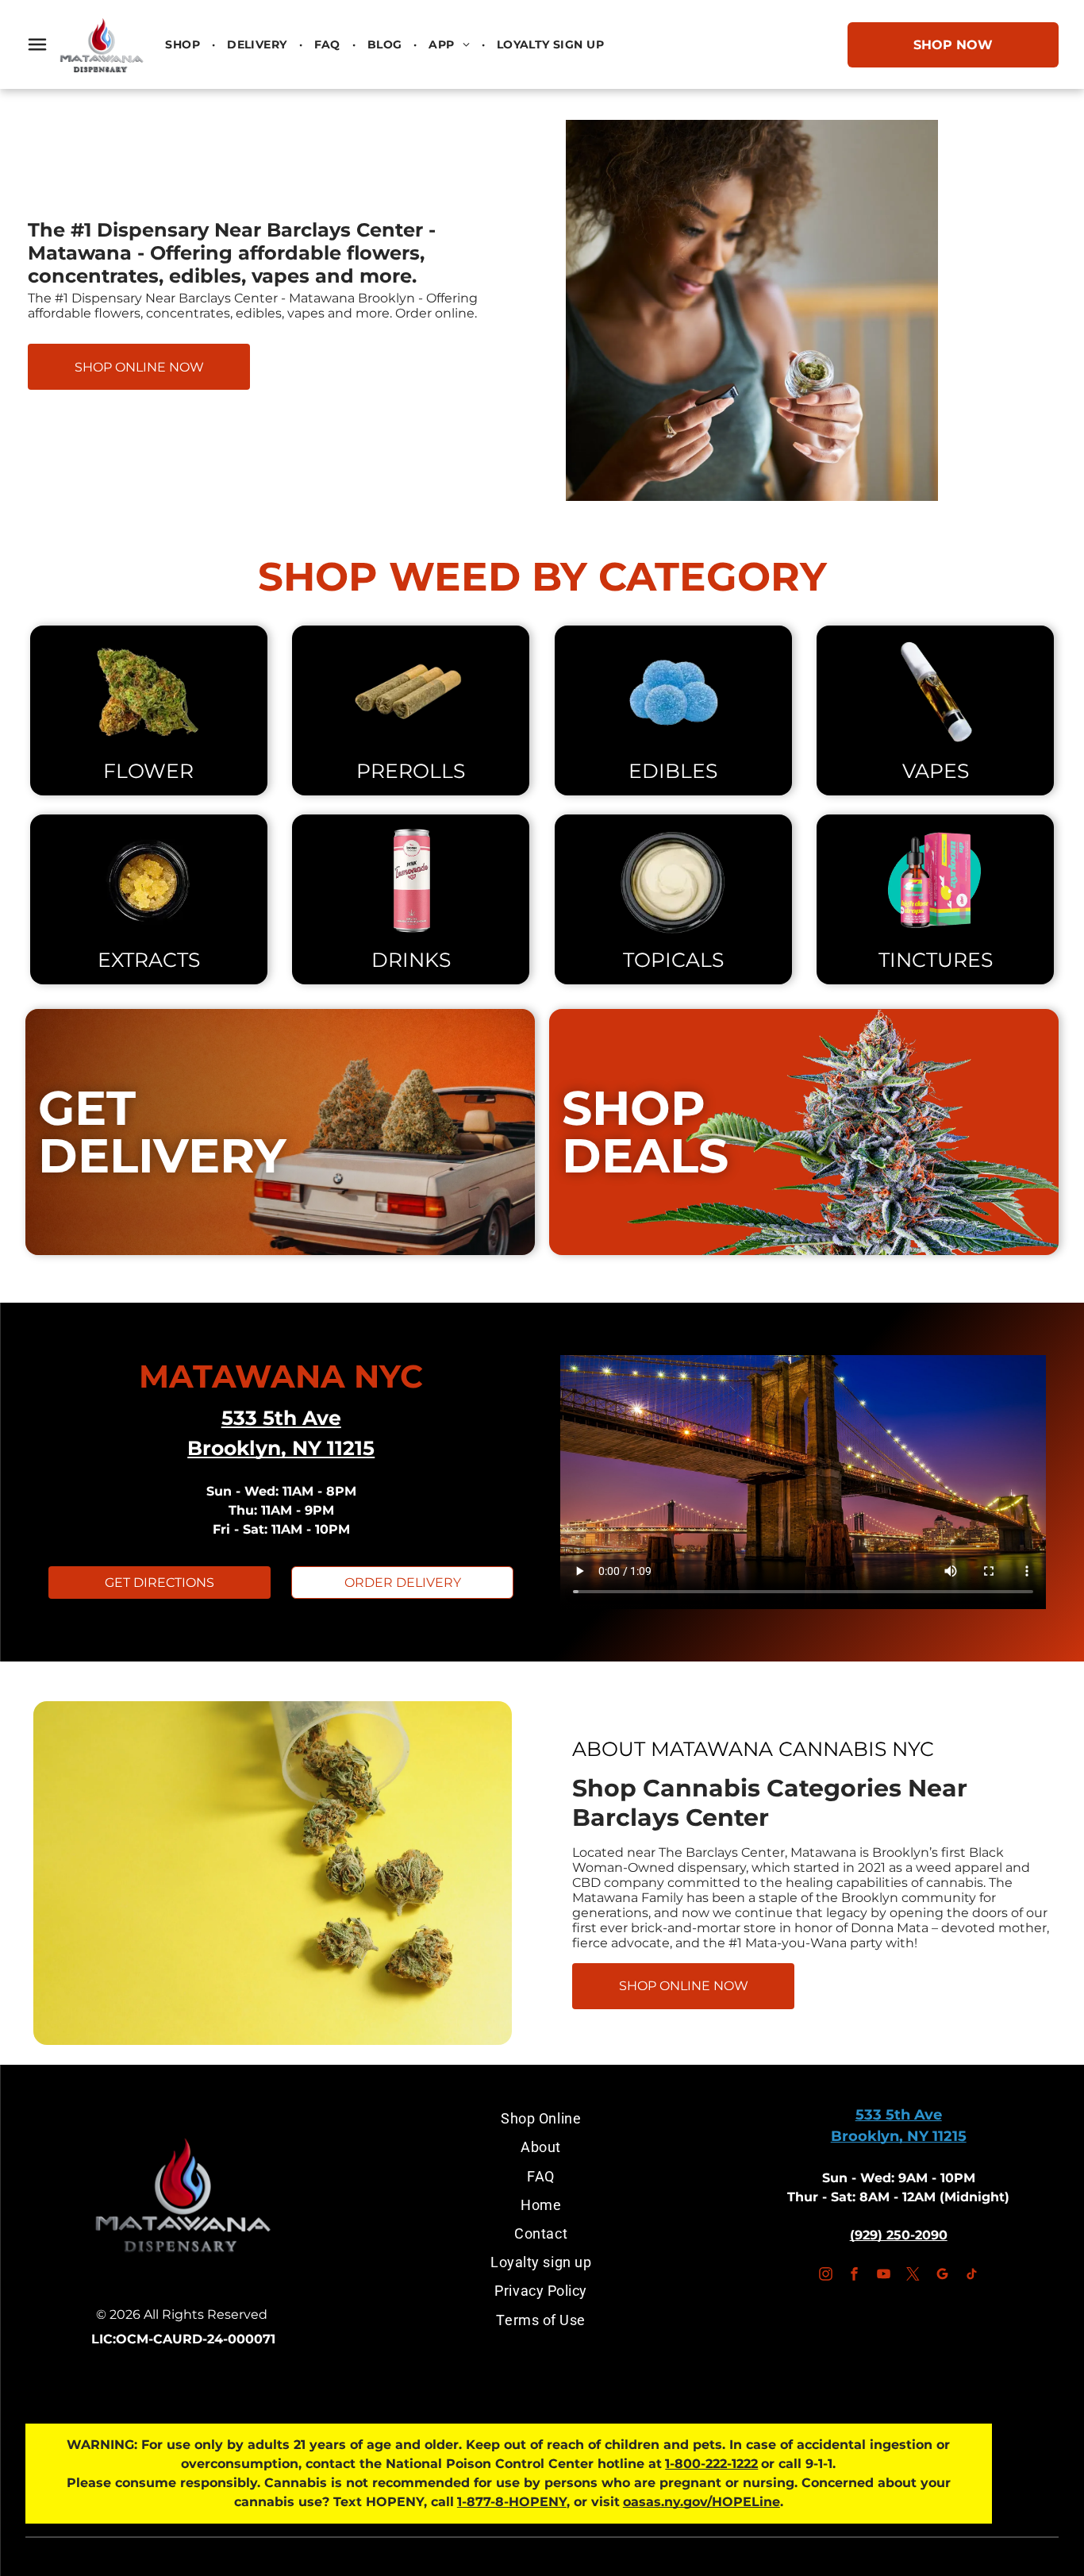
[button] (37, 44)
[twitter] (913, 2276)
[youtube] (884, 2276)
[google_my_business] (942, 2276)
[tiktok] (971, 2276)
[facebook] (855, 2276)
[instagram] (825, 2276)
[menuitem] (184, 44)
